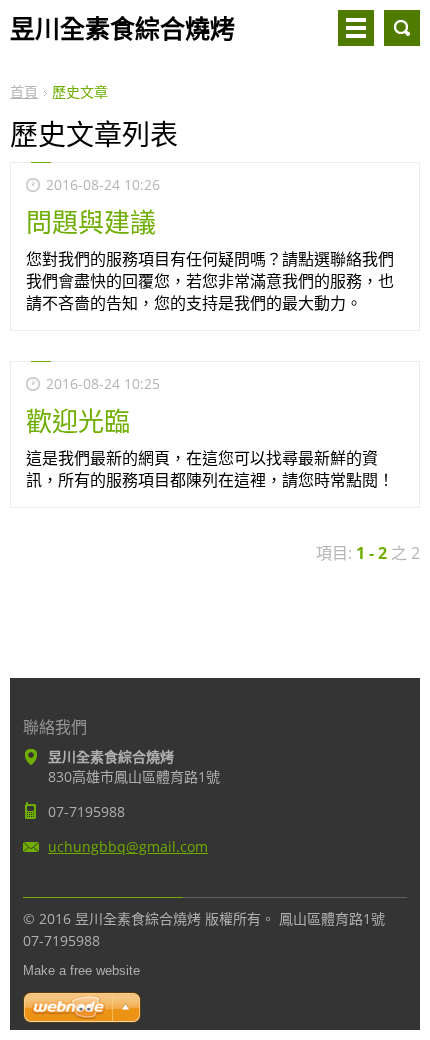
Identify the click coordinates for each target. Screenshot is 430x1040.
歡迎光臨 (78, 421)
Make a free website (81, 970)
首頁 (24, 91)
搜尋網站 (402, 28)
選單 (356, 28)
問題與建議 (91, 222)
